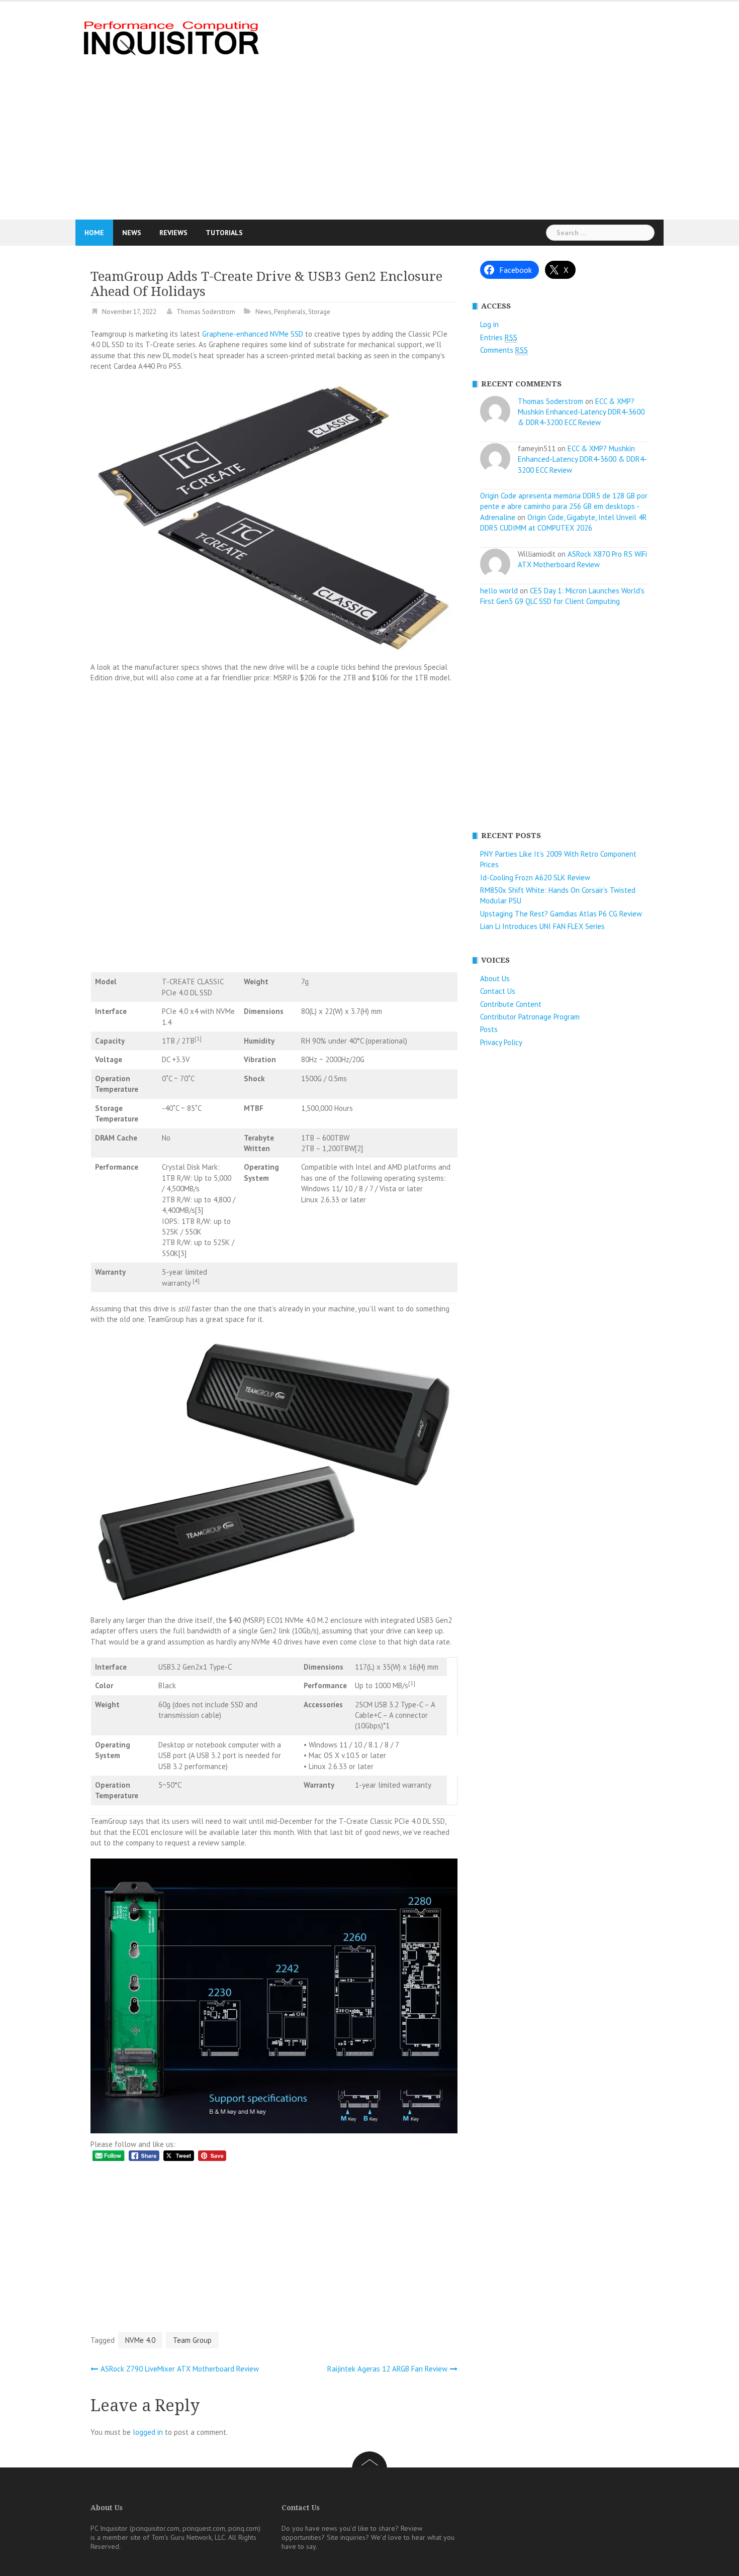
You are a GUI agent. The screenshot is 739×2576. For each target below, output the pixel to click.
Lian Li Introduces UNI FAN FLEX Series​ (542, 926)
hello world (499, 591)
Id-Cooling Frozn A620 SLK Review (535, 878)
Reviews (173, 233)
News (132, 233)
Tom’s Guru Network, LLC (188, 2537)
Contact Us (498, 991)
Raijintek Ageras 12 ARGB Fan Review (387, 2369)
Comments (504, 350)
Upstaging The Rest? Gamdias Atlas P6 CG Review (561, 914)
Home (94, 233)
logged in (148, 2432)
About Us (495, 978)
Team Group (192, 2340)
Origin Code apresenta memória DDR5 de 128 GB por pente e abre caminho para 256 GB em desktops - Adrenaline (564, 506)
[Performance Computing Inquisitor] (170, 37)
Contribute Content (511, 1004)
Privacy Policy (501, 1042)
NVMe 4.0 (140, 2340)
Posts (489, 1029)
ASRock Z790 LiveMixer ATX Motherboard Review (180, 2369)
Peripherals (290, 312)
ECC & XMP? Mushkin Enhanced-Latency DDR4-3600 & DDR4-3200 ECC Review (581, 412)
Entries (499, 337)
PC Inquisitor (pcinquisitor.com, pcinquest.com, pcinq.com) (175, 2528)
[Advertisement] (468, 111)
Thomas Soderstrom (206, 312)
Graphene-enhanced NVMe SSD (253, 334)
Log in (489, 324)
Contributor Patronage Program (530, 1017)
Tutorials (224, 233)
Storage (319, 312)
